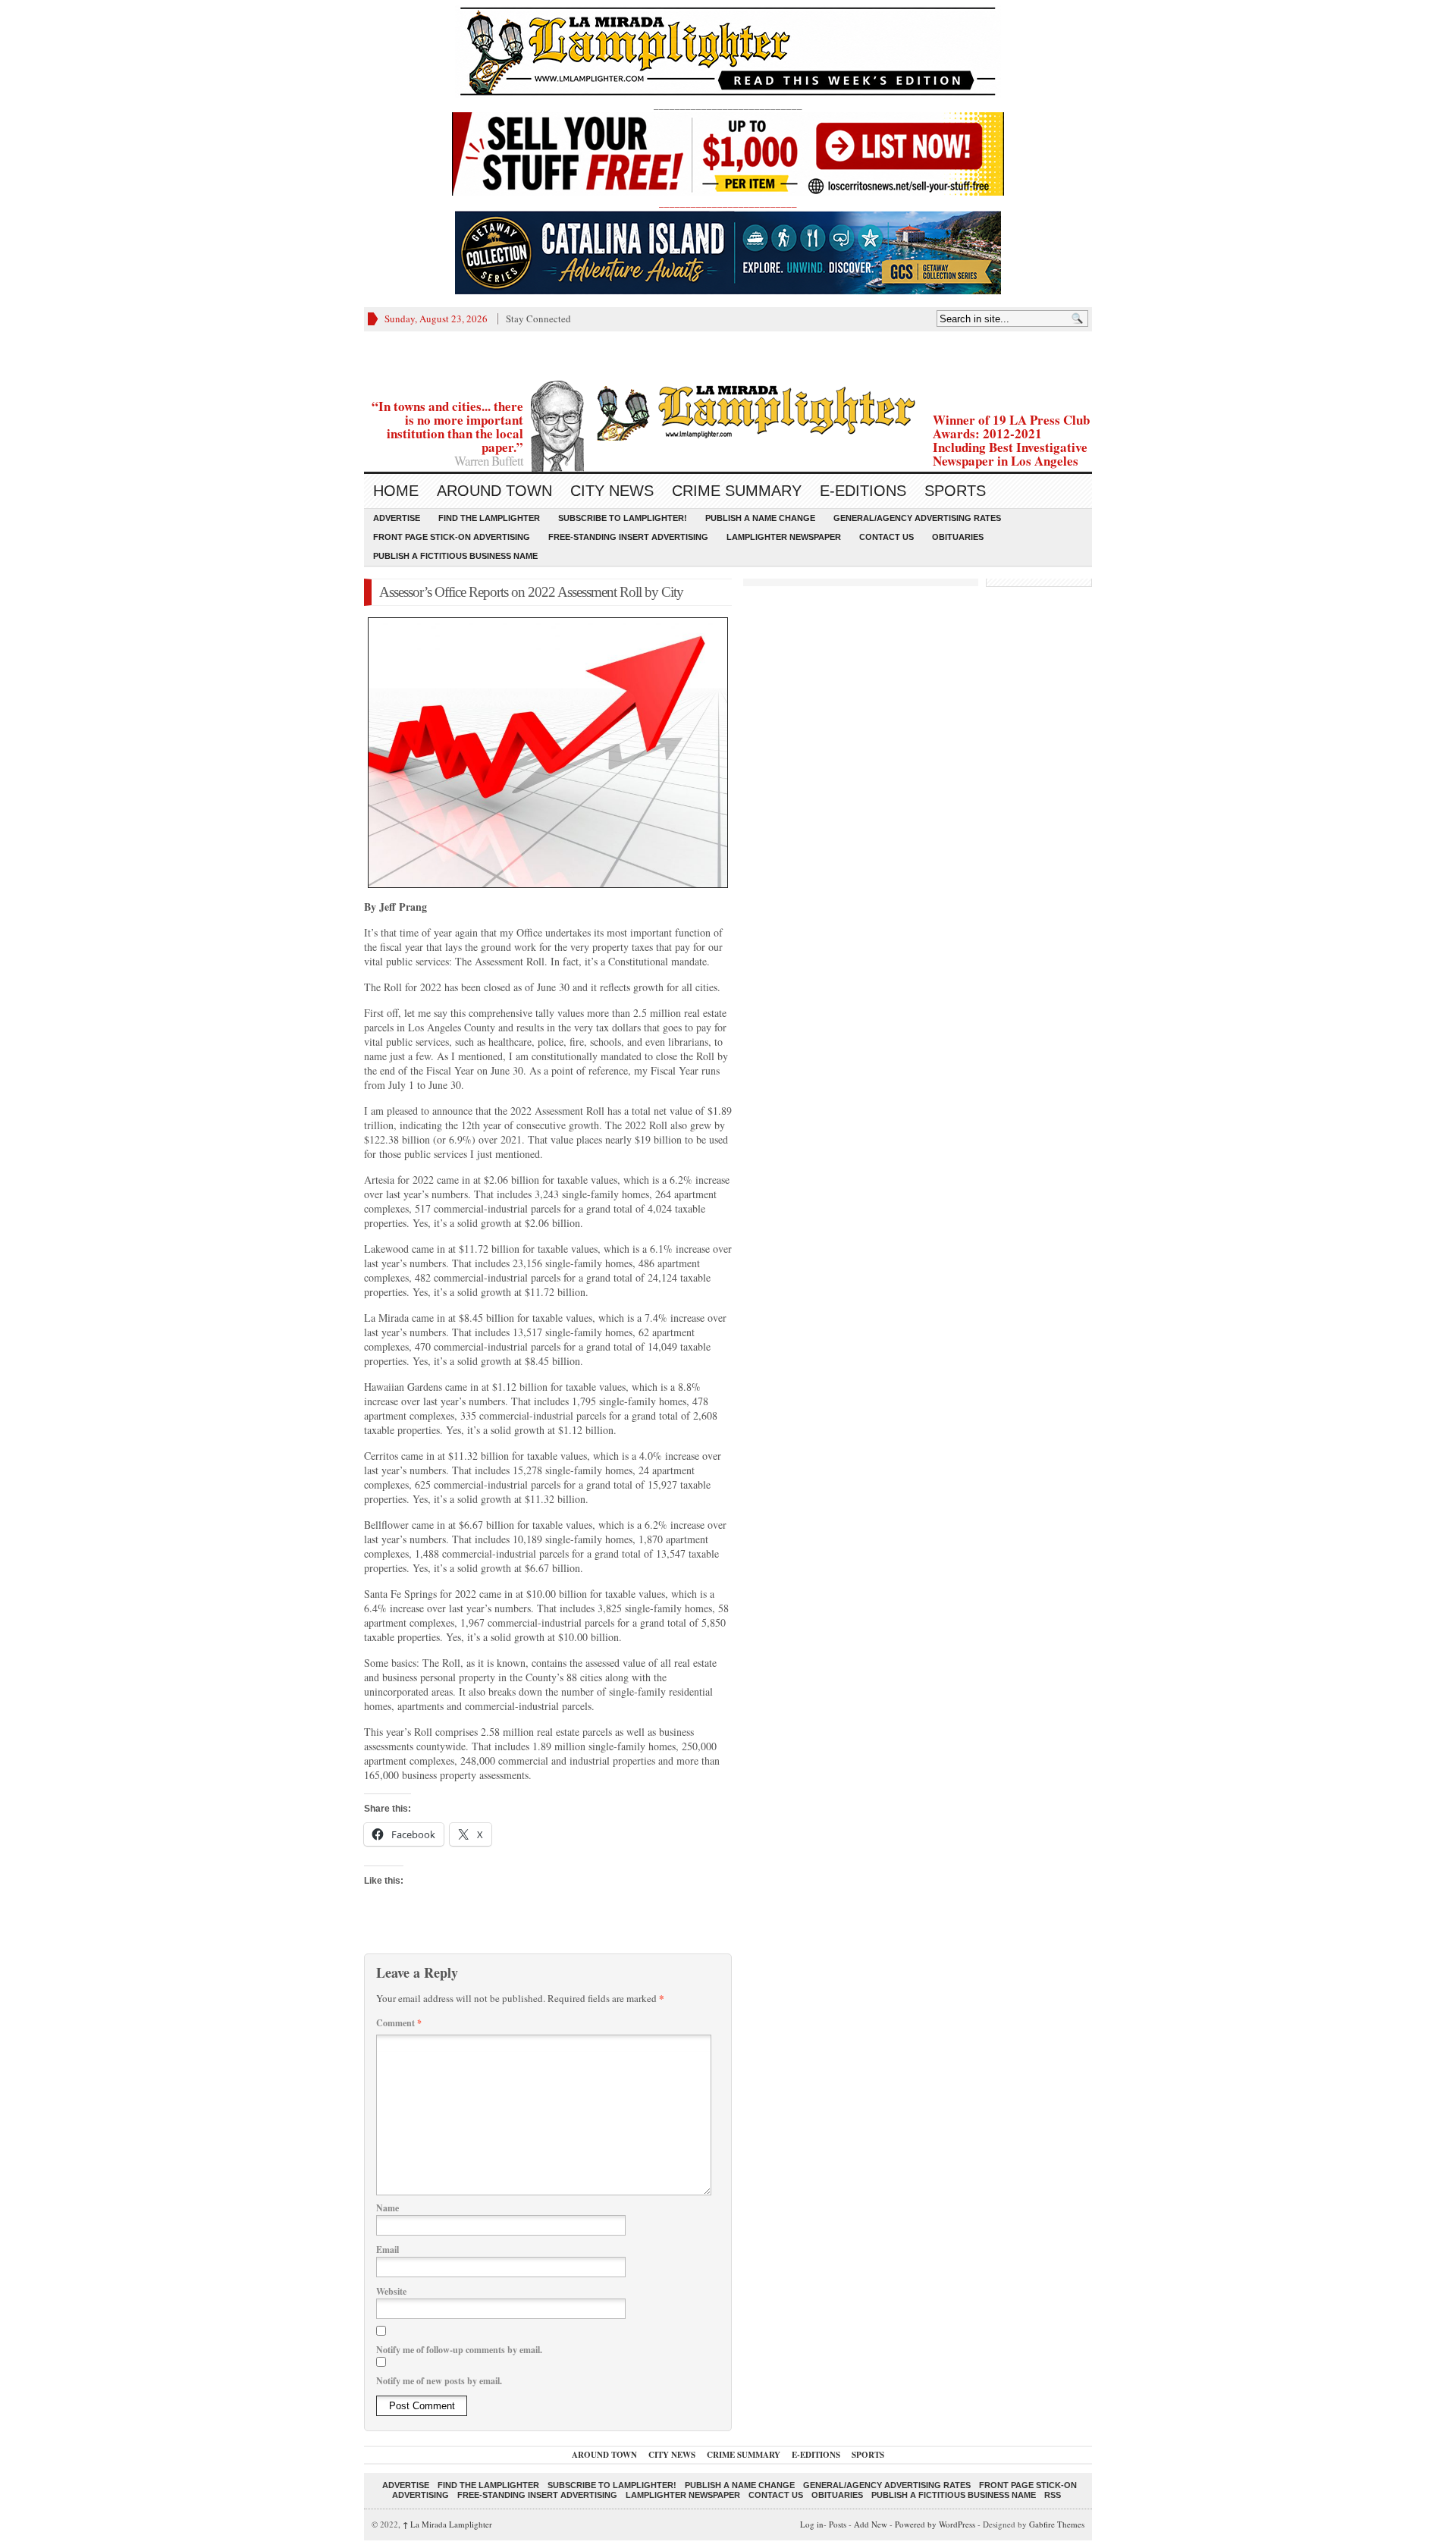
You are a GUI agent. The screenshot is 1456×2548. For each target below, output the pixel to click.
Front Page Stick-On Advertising (452, 537)
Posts (838, 2524)
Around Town (494, 491)
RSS (1053, 2495)
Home (396, 491)
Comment (399, 2023)
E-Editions (863, 491)
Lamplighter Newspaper (784, 537)
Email (388, 2250)
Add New (871, 2524)
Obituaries (958, 537)
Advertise (397, 518)
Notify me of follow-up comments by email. (459, 2350)
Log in (812, 2524)
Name (388, 2208)
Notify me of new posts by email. (439, 2381)
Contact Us (886, 537)
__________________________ (728, 202)
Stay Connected (538, 318)
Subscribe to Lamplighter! (623, 518)
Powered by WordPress (935, 2524)
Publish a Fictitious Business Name (455, 556)
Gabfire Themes (1057, 2524)
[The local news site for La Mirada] (728, 411)
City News (612, 491)
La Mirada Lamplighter (447, 2524)
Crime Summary (737, 491)
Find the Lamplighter (489, 518)
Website (391, 2291)
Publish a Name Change (760, 518)
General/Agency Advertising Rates (917, 518)
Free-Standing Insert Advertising (628, 537)
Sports (955, 491)
